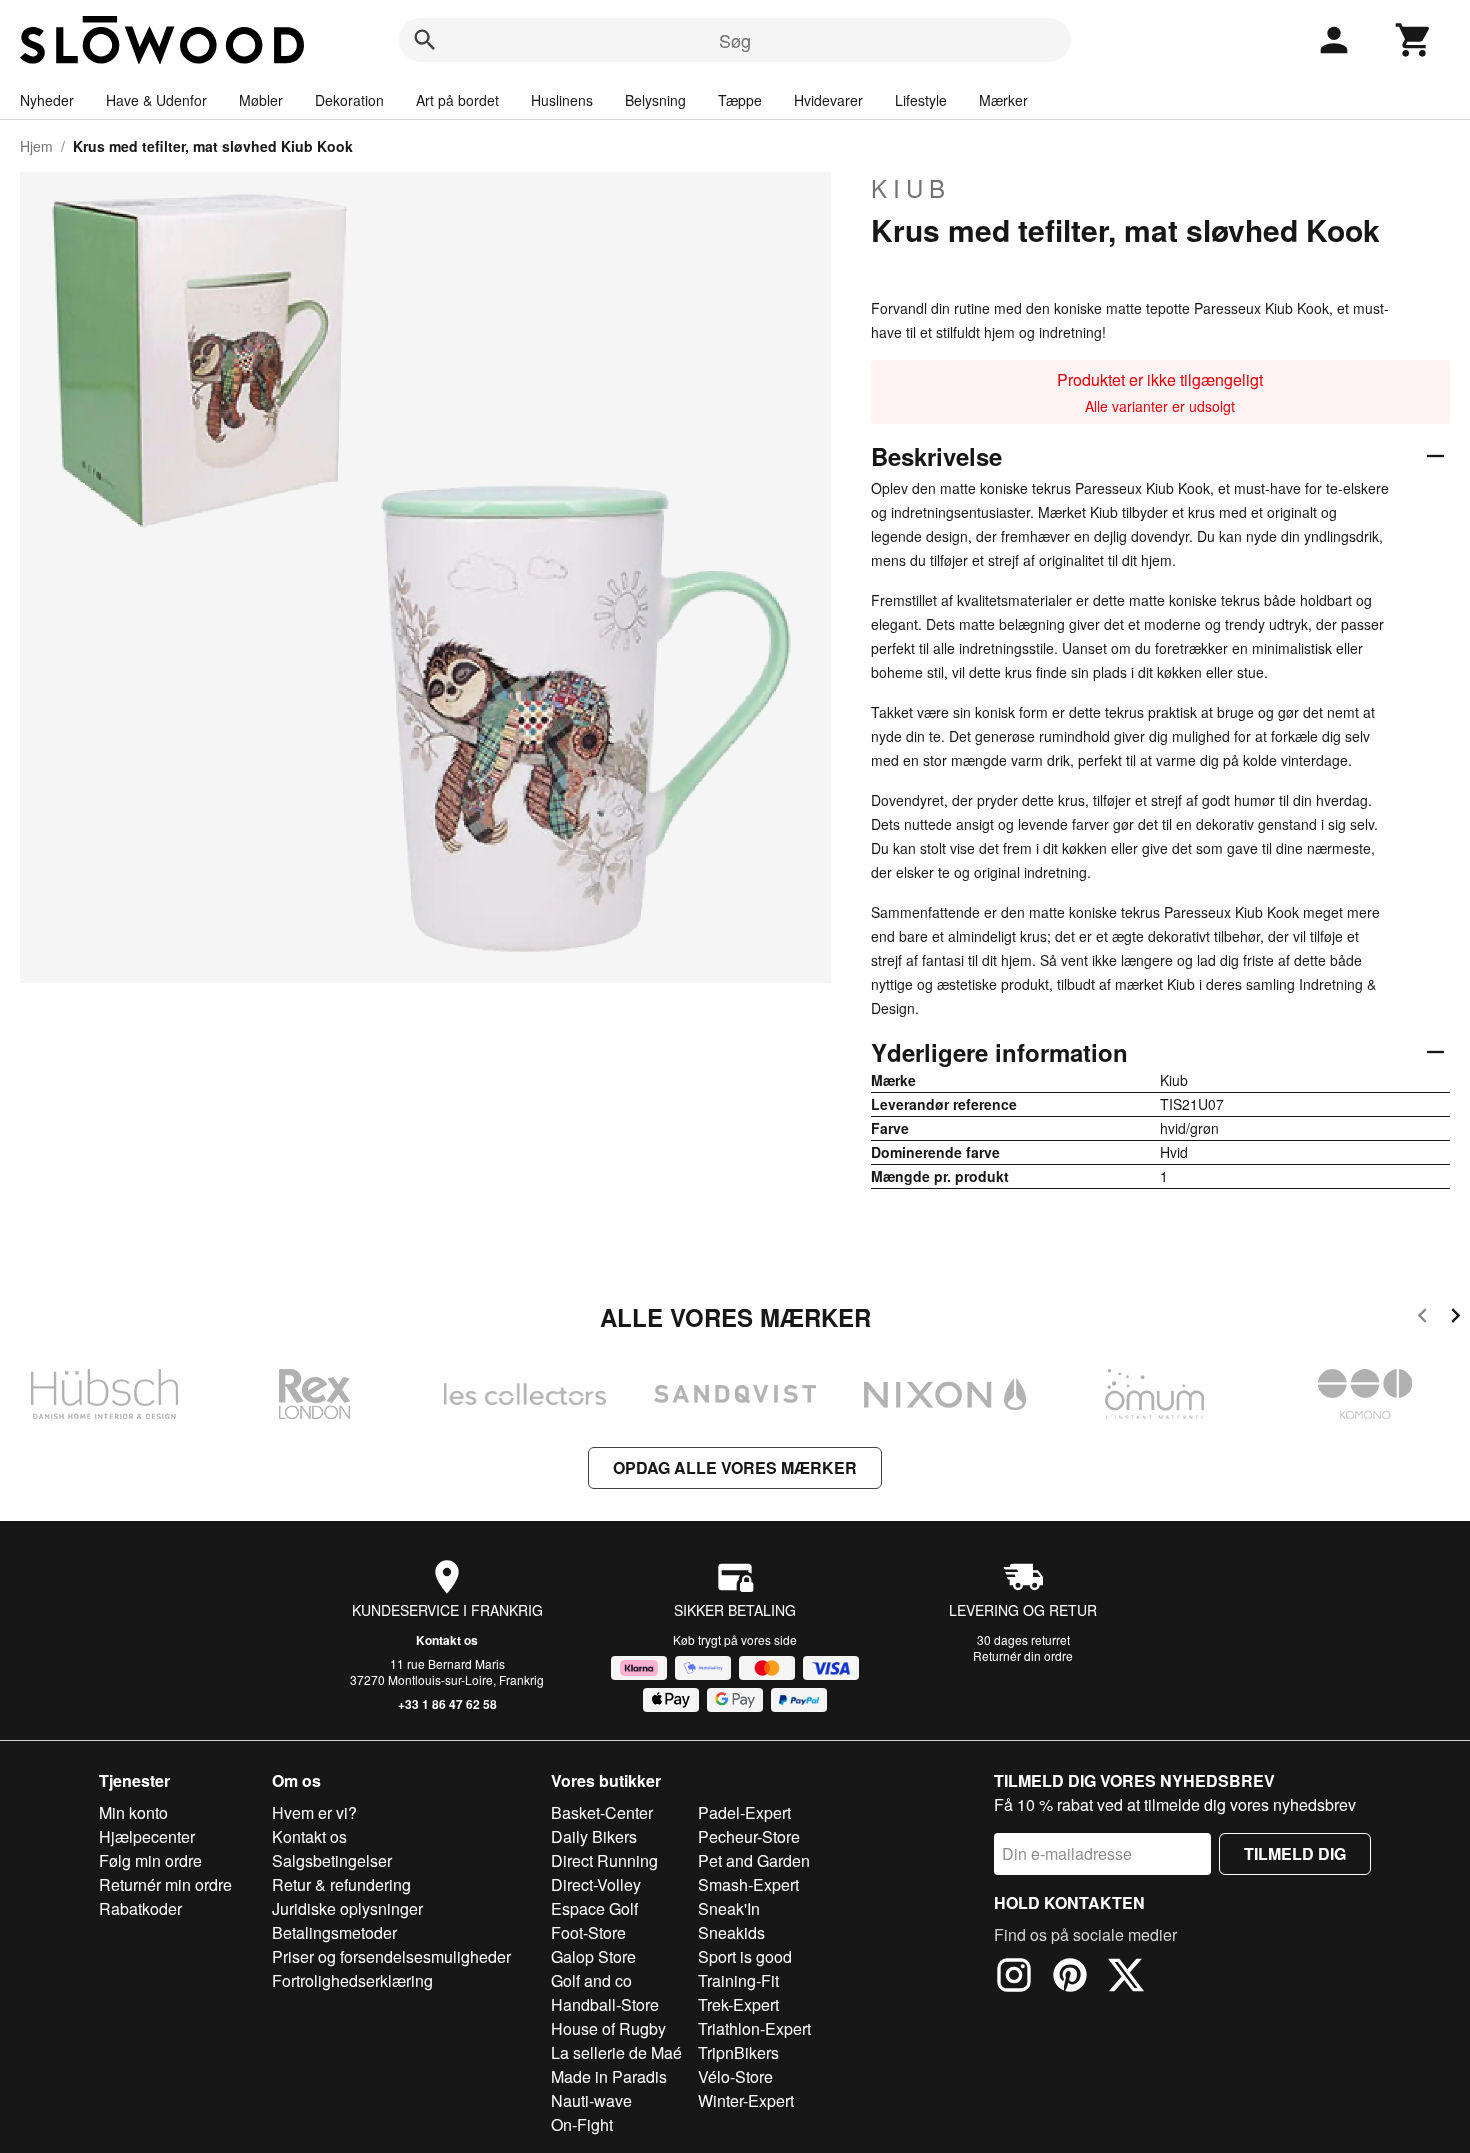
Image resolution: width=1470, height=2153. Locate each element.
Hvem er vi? (314, 1812)
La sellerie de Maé (616, 2052)
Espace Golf (594, 1908)
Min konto (133, 1812)
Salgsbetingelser (332, 1860)
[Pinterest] (1070, 1978)
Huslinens (562, 100)
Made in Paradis (609, 2076)
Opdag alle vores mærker (735, 1467)
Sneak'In (729, 1908)
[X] (1126, 1978)
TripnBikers (738, 2052)
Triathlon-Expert (754, 2028)
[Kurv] (1414, 40)
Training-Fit (738, 1980)
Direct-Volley (596, 1884)
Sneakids (731, 1932)
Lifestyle (921, 100)
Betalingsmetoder (334, 1932)
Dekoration (349, 100)
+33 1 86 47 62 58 (447, 1704)
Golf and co (591, 1980)
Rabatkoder (140, 1908)
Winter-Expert (746, 2100)
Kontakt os (447, 1640)
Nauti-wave (591, 2100)
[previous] (1422, 1318)
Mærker (1003, 100)
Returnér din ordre (1023, 1655)
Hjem (36, 146)
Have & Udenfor (156, 100)
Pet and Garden (754, 1860)
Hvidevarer (828, 100)
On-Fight (582, 2124)
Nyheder (47, 100)
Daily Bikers (594, 1836)
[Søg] (425, 40)
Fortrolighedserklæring (352, 1980)
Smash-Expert (748, 1884)
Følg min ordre (150, 1860)
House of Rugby (608, 2028)
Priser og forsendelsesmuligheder (391, 1956)
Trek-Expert (738, 2004)
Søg (735, 40)
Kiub (911, 188)
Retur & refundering (341, 1884)
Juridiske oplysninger (347, 1908)
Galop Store (593, 1956)
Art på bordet (457, 100)
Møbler (261, 100)
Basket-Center (602, 1812)
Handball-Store (605, 2004)
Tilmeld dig (1295, 1853)
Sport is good (745, 1956)
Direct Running (604, 1860)
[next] (1455, 1318)
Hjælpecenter (147, 1836)
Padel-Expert (744, 1812)
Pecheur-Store (749, 1836)
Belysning (655, 100)
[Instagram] (1014, 1978)
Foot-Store (588, 1932)
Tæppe (740, 100)
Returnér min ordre (165, 1884)
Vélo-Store (735, 2076)
